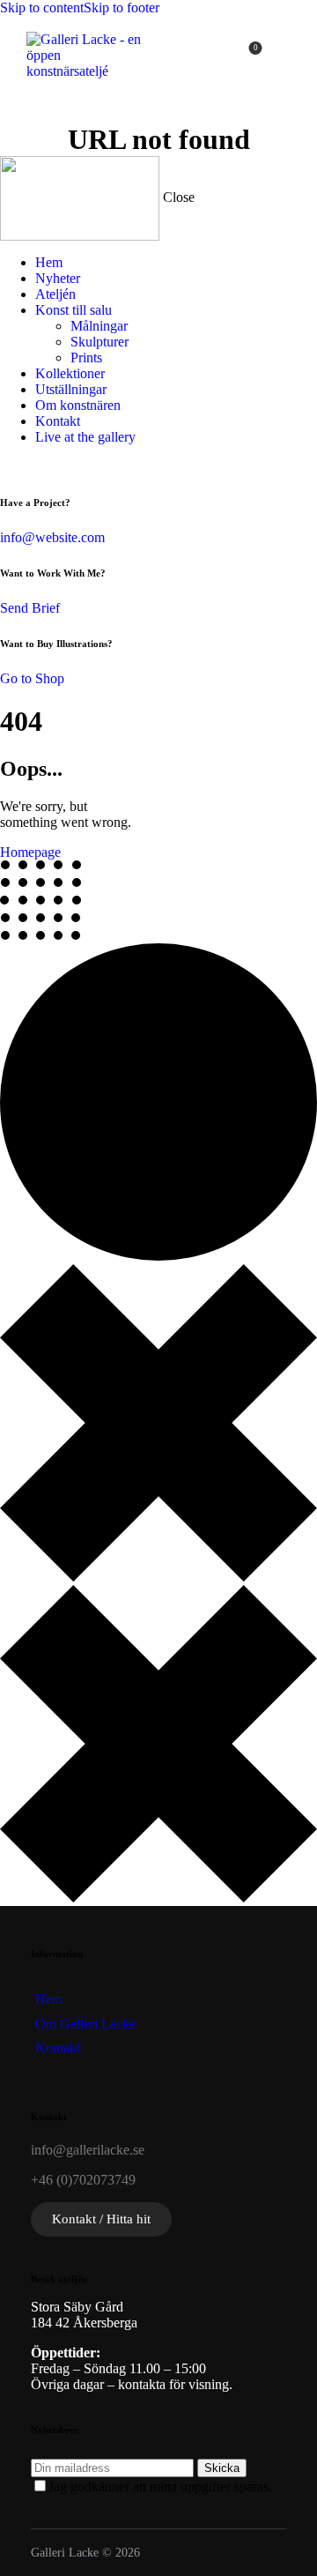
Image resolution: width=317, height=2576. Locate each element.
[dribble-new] (49, 467)
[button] (293, 55)
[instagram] (69, 467)
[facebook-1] (10, 467)
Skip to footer (122, 7)
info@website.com (52, 537)
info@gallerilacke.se (88, 2150)
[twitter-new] (29, 467)
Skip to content (42, 7)
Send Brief (30, 608)
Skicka (222, 2468)
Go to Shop (32, 678)
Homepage (30, 852)
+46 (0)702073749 (83, 2180)
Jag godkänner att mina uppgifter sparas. (160, 2487)
